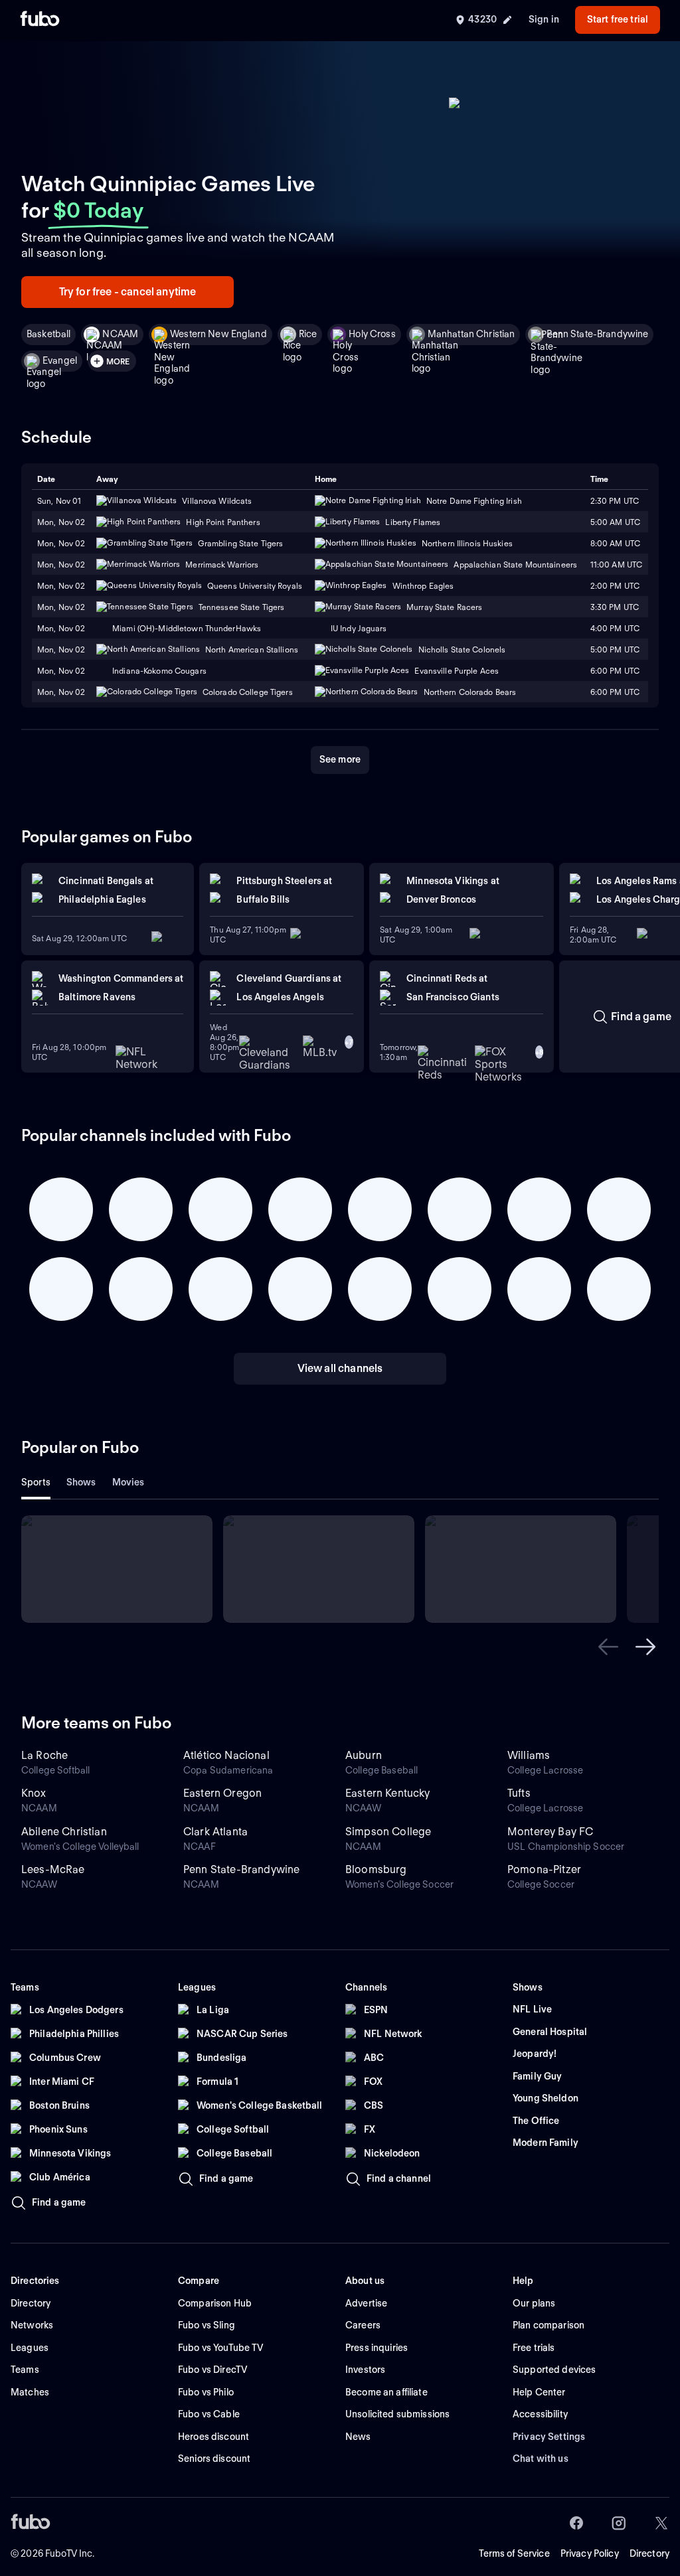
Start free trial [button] (618, 19)
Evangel (60, 360)
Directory (649, 2553)
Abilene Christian (64, 1832)
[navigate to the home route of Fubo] (40, 20)
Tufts (519, 1793)
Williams (529, 1755)
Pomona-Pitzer (544, 1869)
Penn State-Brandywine (597, 334)
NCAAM (120, 334)
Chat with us (541, 2459)
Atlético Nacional (226, 1755)
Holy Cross (372, 334)
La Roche (44, 1755)
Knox (34, 1793)
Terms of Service (514, 2553)
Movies (128, 1482)
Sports (36, 1482)
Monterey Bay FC (550, 1832)
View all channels (340, 1368)
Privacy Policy (590, 2553)
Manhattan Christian (471, 334)
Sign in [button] (544, 19)
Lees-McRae (53, 1869)
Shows (81, 1482)
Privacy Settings (549, 2437)
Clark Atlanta (215, 1832)
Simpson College (388, 1832)
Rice (308, 334)
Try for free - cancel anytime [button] (128, 292)
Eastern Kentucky (388, 1793)
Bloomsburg (376, 1869)
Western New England (218, 334)
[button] (608, 1647)
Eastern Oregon (222, 1793)
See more (340, 759)
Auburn (364, 1755)
